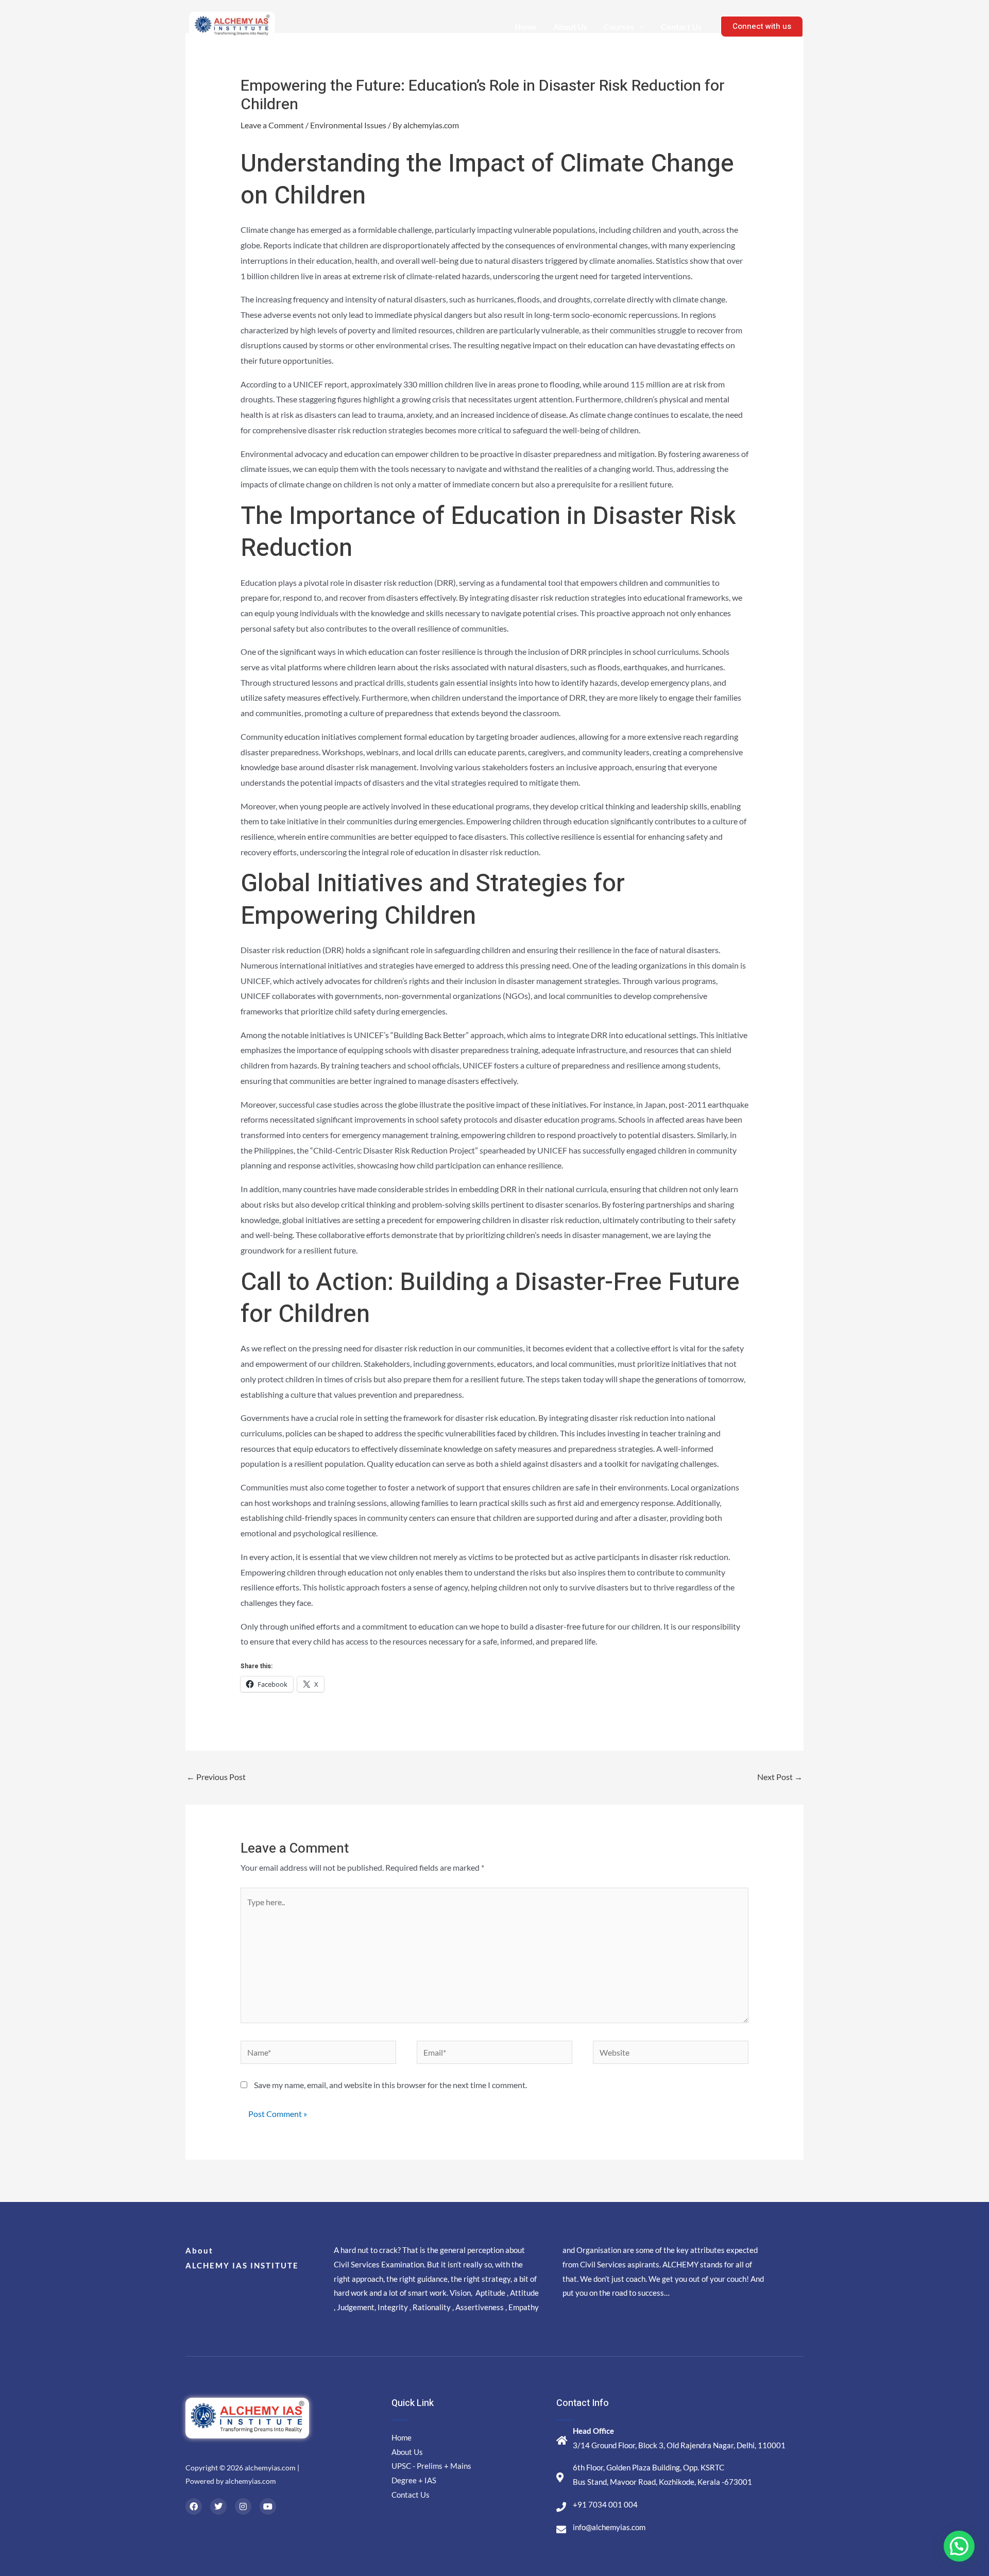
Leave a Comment (272, 125)
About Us (570, 27)
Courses (619, 27)
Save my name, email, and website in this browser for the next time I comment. (390, 2085)
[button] (959, 2546)
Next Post (780, 1777)
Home (526, 27)
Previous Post (216, 1777)
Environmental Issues (348, 125)
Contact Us (681, 27)
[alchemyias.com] (233, 26)
